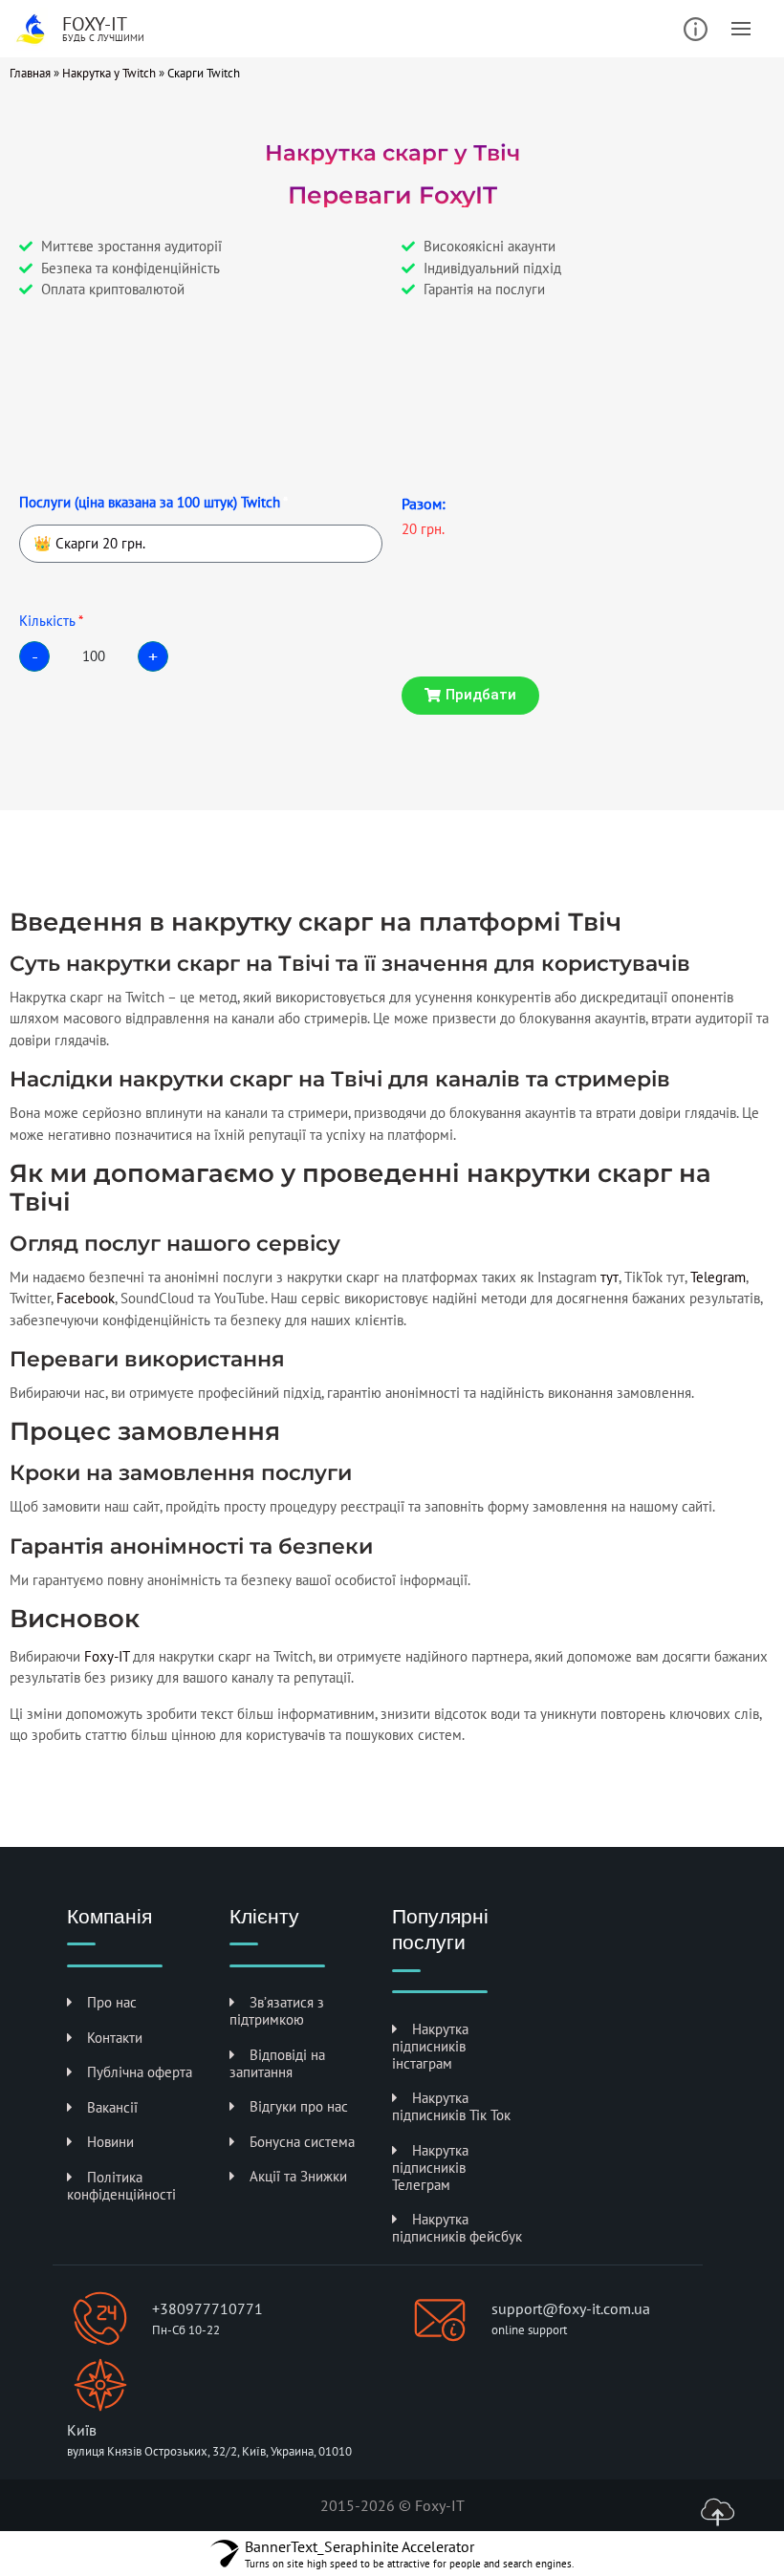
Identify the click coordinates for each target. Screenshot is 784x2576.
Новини (110, 2142)
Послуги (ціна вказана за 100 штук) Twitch (150, 502)
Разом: (424, 504)
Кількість (47, 621)
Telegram (718, 1277)
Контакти (115, 2038)
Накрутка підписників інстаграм (430, 2046)
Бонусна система (302, 2142)
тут (610, 1277)
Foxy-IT (107, 1656)
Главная (30, 73)
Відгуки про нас (299, 2106)
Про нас (112, 2002)
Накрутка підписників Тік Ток (451, 2106)
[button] (470, 696)
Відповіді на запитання (277, 2063)
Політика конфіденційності (121, 2186)
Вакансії (112, 2107)
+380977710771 (207, 2308)
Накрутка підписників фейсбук (457, 2228)
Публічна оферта (140, 2072)
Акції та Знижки (298, 2176)
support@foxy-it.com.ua (571, 2308)
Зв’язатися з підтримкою (277, 2011)
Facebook (86, 1298)
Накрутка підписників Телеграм (430, 2168)
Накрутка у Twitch (109, 73)
